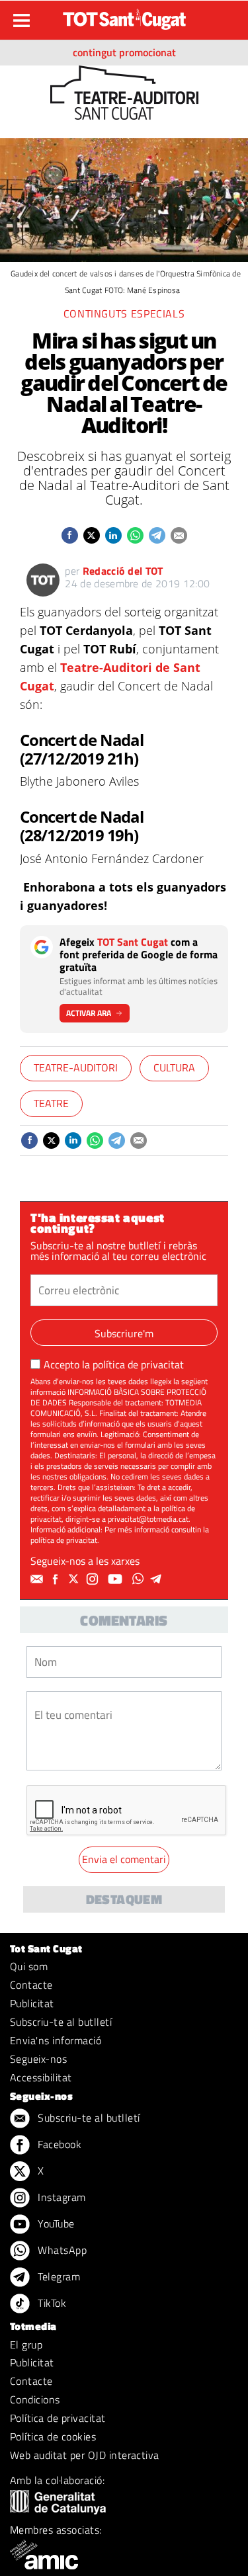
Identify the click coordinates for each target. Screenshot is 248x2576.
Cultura (174, 1067)
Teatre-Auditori (76, 1067)
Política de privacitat (58, 2418)
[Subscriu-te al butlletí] (38, 1579)
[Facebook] (57, 1579)
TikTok (51, 2303)
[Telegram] (158, 1579)
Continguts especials (124, 313)
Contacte (31, 1985)
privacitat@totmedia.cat (148, 1519)
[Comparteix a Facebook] (70, 535)
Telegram (58, 2276)
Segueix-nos (38, 2059)
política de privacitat (138, 1364)
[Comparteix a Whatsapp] (135, 535)
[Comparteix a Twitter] (92, 535)
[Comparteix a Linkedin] (113, 535)
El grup (26, 2345)
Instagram (61, 2197)
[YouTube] (117, 1579)
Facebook (58, 2144)
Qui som (29, 1966)
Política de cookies (53, 2436)
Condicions (35, 2399)
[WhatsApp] (140, 1579)
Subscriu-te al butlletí (61, 2022)
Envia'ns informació (56, 2040)
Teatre (51, 1103)
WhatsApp (61, 2250)
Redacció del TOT (123, 571)
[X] (75, 1579)
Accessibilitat (41, 2077)
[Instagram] (94, 1579)
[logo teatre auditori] (124, 91)
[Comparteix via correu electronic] (179, 535)
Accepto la (114, 1364)
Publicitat (32, 2003)
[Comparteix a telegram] (157, 535)
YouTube (55, 2223)
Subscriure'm (124, 1333)
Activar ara (89, 1013)
